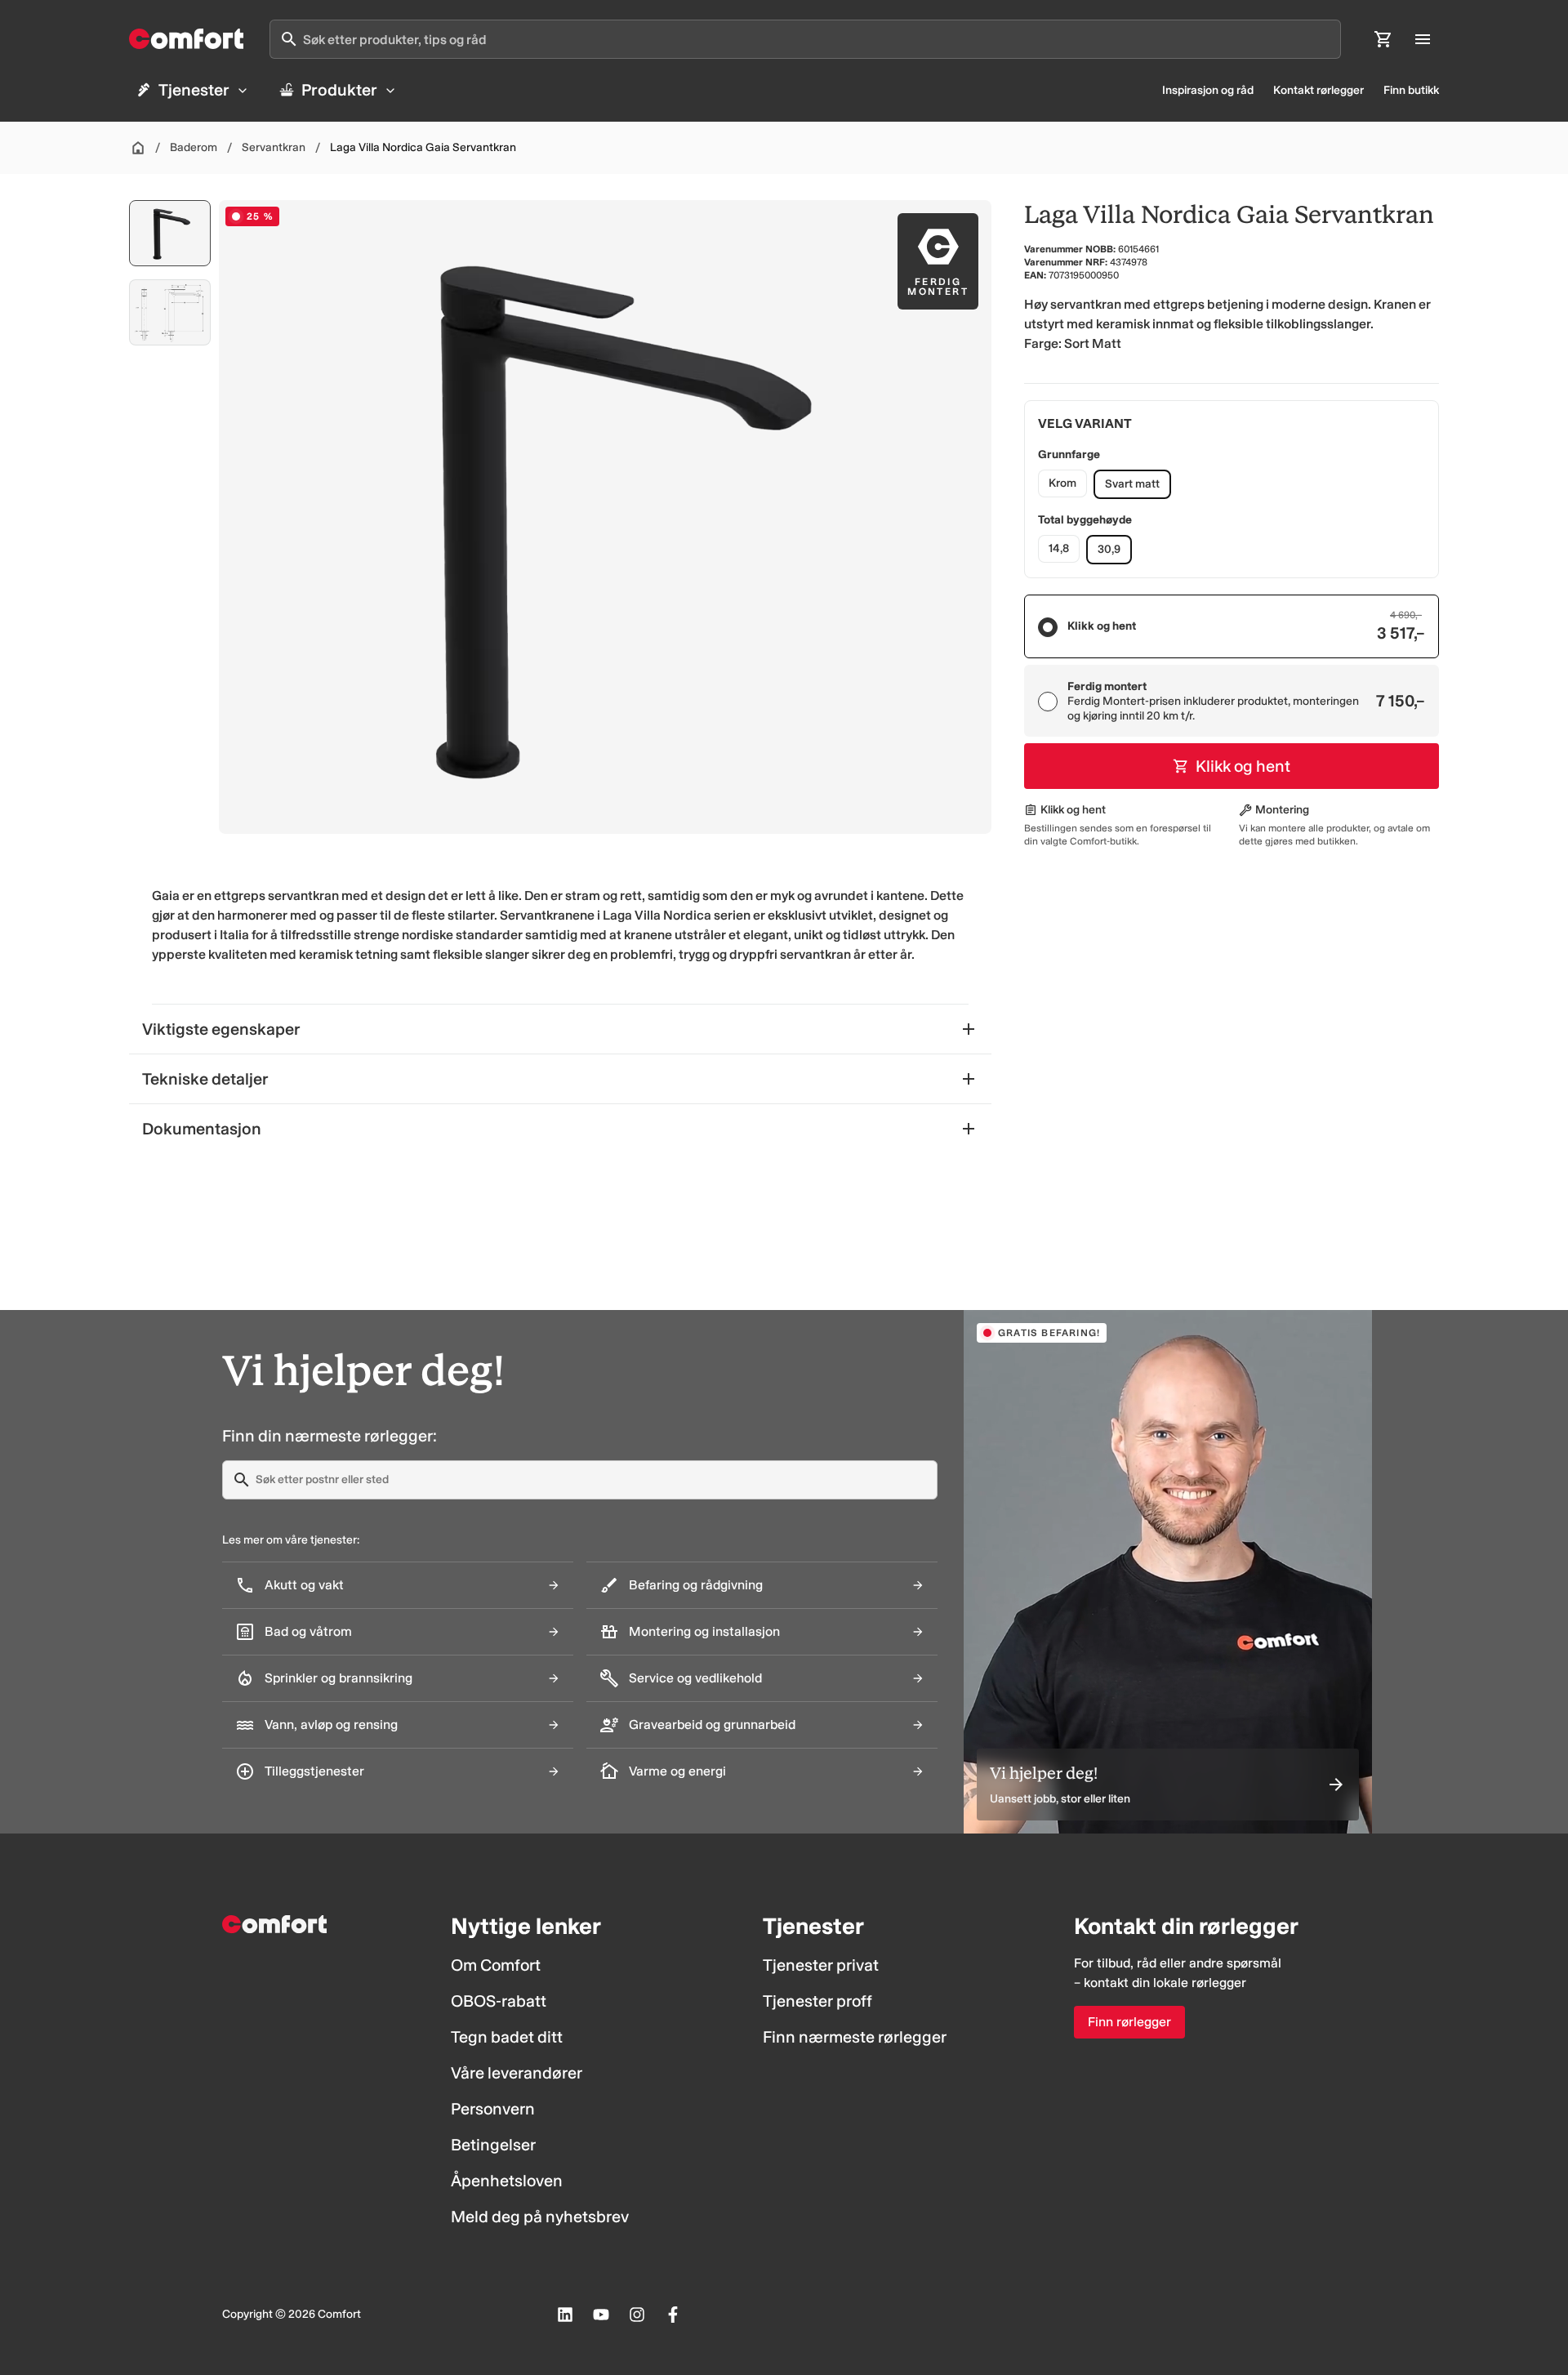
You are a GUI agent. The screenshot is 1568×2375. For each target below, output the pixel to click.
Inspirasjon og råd (1208, 90)
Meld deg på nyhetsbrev (540, 2217)
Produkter (339, 90)
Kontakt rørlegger (1319, 90)
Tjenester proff (817, 2001)
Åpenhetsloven (507, 2181)
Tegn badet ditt (507, 2037)
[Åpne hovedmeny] (1423, 39)
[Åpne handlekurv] (1383, 39)
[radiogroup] (1232, 666)
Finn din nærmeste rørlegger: (330, 1436)
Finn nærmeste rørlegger (855, 2037)
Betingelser (493, 2145)
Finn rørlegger (1129, 2022)
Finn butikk (1411, 90)
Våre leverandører (517, 2073)
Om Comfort (496, 1965)
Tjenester (194, 90)
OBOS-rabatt (499, 2001)
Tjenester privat (821, 1965)
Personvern (493, 2109)
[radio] (1048, 627)
